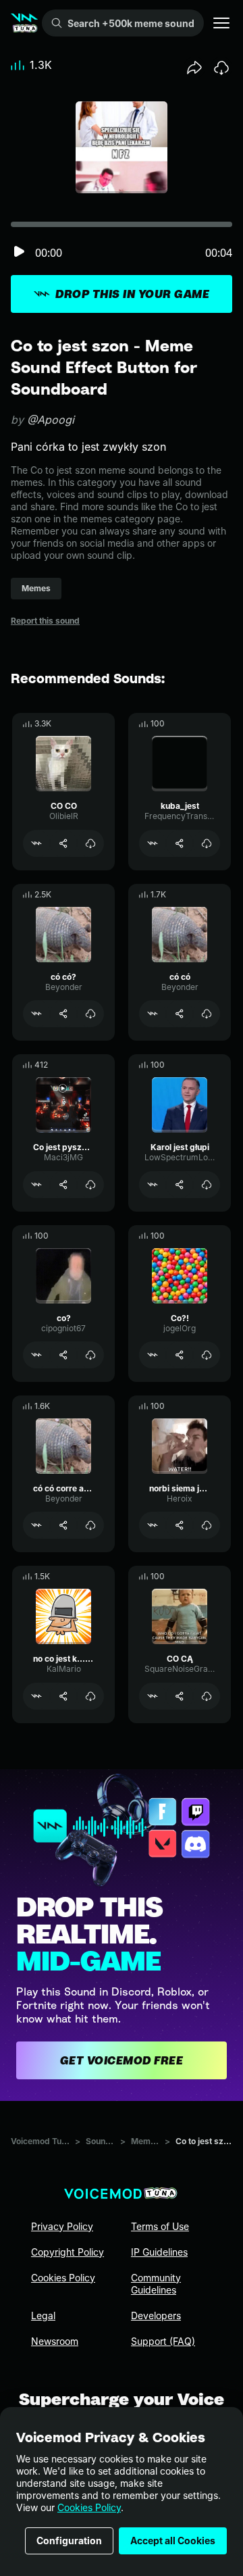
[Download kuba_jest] (207, 843)
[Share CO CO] (63, 843)
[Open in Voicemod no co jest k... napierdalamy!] (36, 1696)
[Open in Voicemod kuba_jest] (153, 843)
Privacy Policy (62, 2226)
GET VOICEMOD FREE (122, 2060)
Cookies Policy (89, 2507)
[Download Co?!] (207, 1355)
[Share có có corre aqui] (63, 1525)
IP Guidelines (159, 2252)
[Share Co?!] (180, 1355)
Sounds (100, 2141)
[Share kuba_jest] (180, 843)
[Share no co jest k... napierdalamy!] (63, 1696)
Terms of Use (160, 2226)
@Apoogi (51, 420)
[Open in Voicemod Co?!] (153, 1355)
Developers (156, 2315)
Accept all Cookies (173, 2541)
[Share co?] (63, 1355)
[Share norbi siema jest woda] (180, 1525)
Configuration (69, 2541)
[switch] (19, 252)
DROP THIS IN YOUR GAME (132, 294)
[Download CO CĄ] (207, 1696)
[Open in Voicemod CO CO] (36, 843)
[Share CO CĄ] (180, 1696)
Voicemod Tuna (40, 2141)
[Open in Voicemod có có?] (36, 1014)
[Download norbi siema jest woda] (207, 1525)
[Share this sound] (194, 68)
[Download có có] (207, 1014)
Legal (43, 2315)
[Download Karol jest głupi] (207, 1185)
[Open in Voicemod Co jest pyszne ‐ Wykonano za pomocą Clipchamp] (36, 1185)
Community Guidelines (156, 2284)
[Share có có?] (63, 1014)
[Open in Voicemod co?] (36, 1355)
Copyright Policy (67, 2252)
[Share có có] (180, 1014)
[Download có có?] (90, 1014)
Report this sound (45, 621)
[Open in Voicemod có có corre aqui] (36, 1525)
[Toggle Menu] (221, 23)
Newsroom (55, 2341)
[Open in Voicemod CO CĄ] (153, 1696)
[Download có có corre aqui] (90, 1525)
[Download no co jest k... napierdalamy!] (90, 1696)
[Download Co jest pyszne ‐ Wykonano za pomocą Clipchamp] (90, 1185)
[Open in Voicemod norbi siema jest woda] (153, 1525)
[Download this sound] (221, 68)
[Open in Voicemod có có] (153, 1014)
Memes (145, 2141)
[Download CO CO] (90, 843)
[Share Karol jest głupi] (180, 1185)
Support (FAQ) (163, 2341)
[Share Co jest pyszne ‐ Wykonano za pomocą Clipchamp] (63, 1185)
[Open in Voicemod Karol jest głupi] (153, 1185)
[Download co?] (90, 1355)
